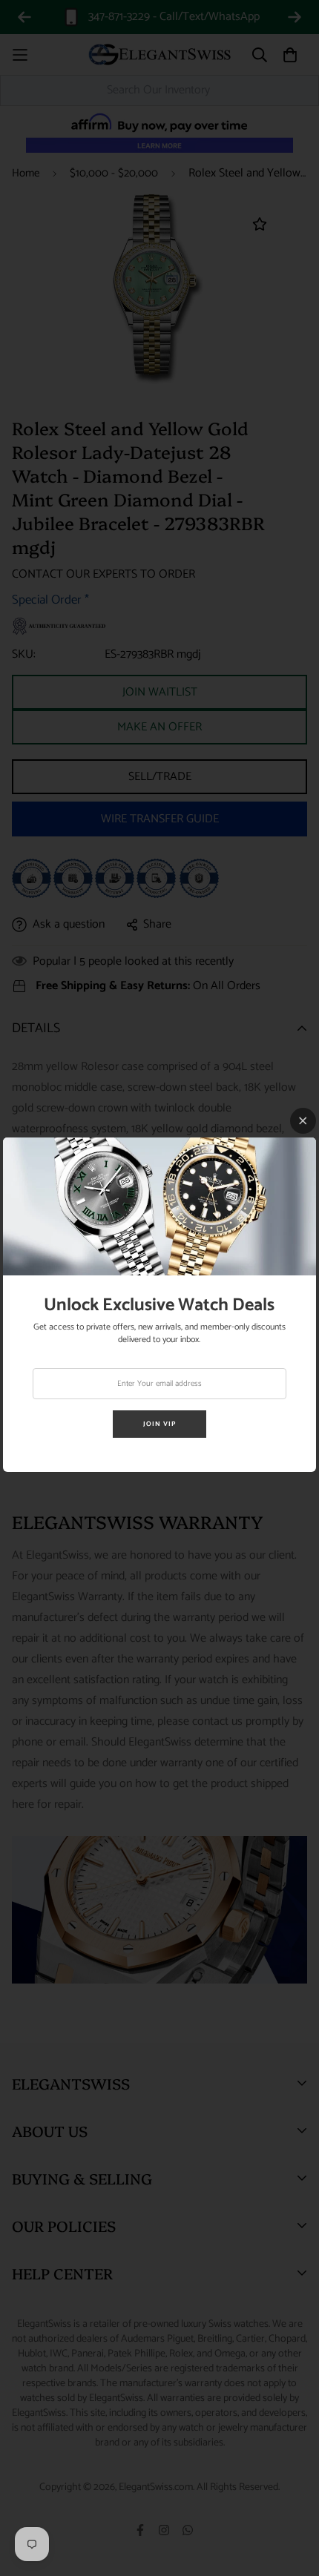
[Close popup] (303, 1121)
